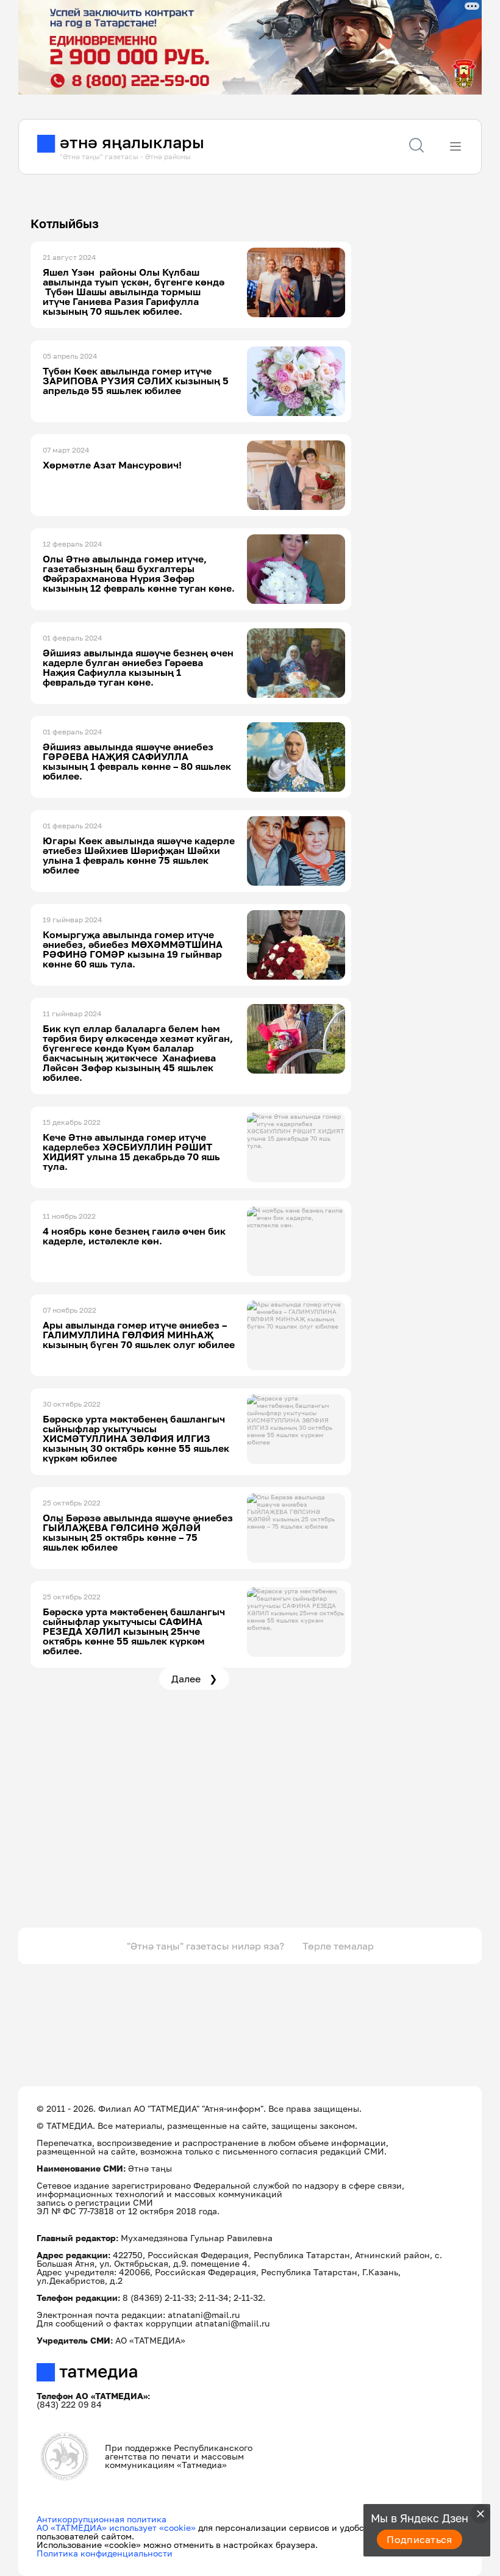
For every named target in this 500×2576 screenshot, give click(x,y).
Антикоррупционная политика (102, 2519)
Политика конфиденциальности (105, 2553)
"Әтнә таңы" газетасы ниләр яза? (205, 1946)
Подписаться (420, 2539)
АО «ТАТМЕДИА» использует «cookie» (116, 2528)
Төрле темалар (338, 1946)
